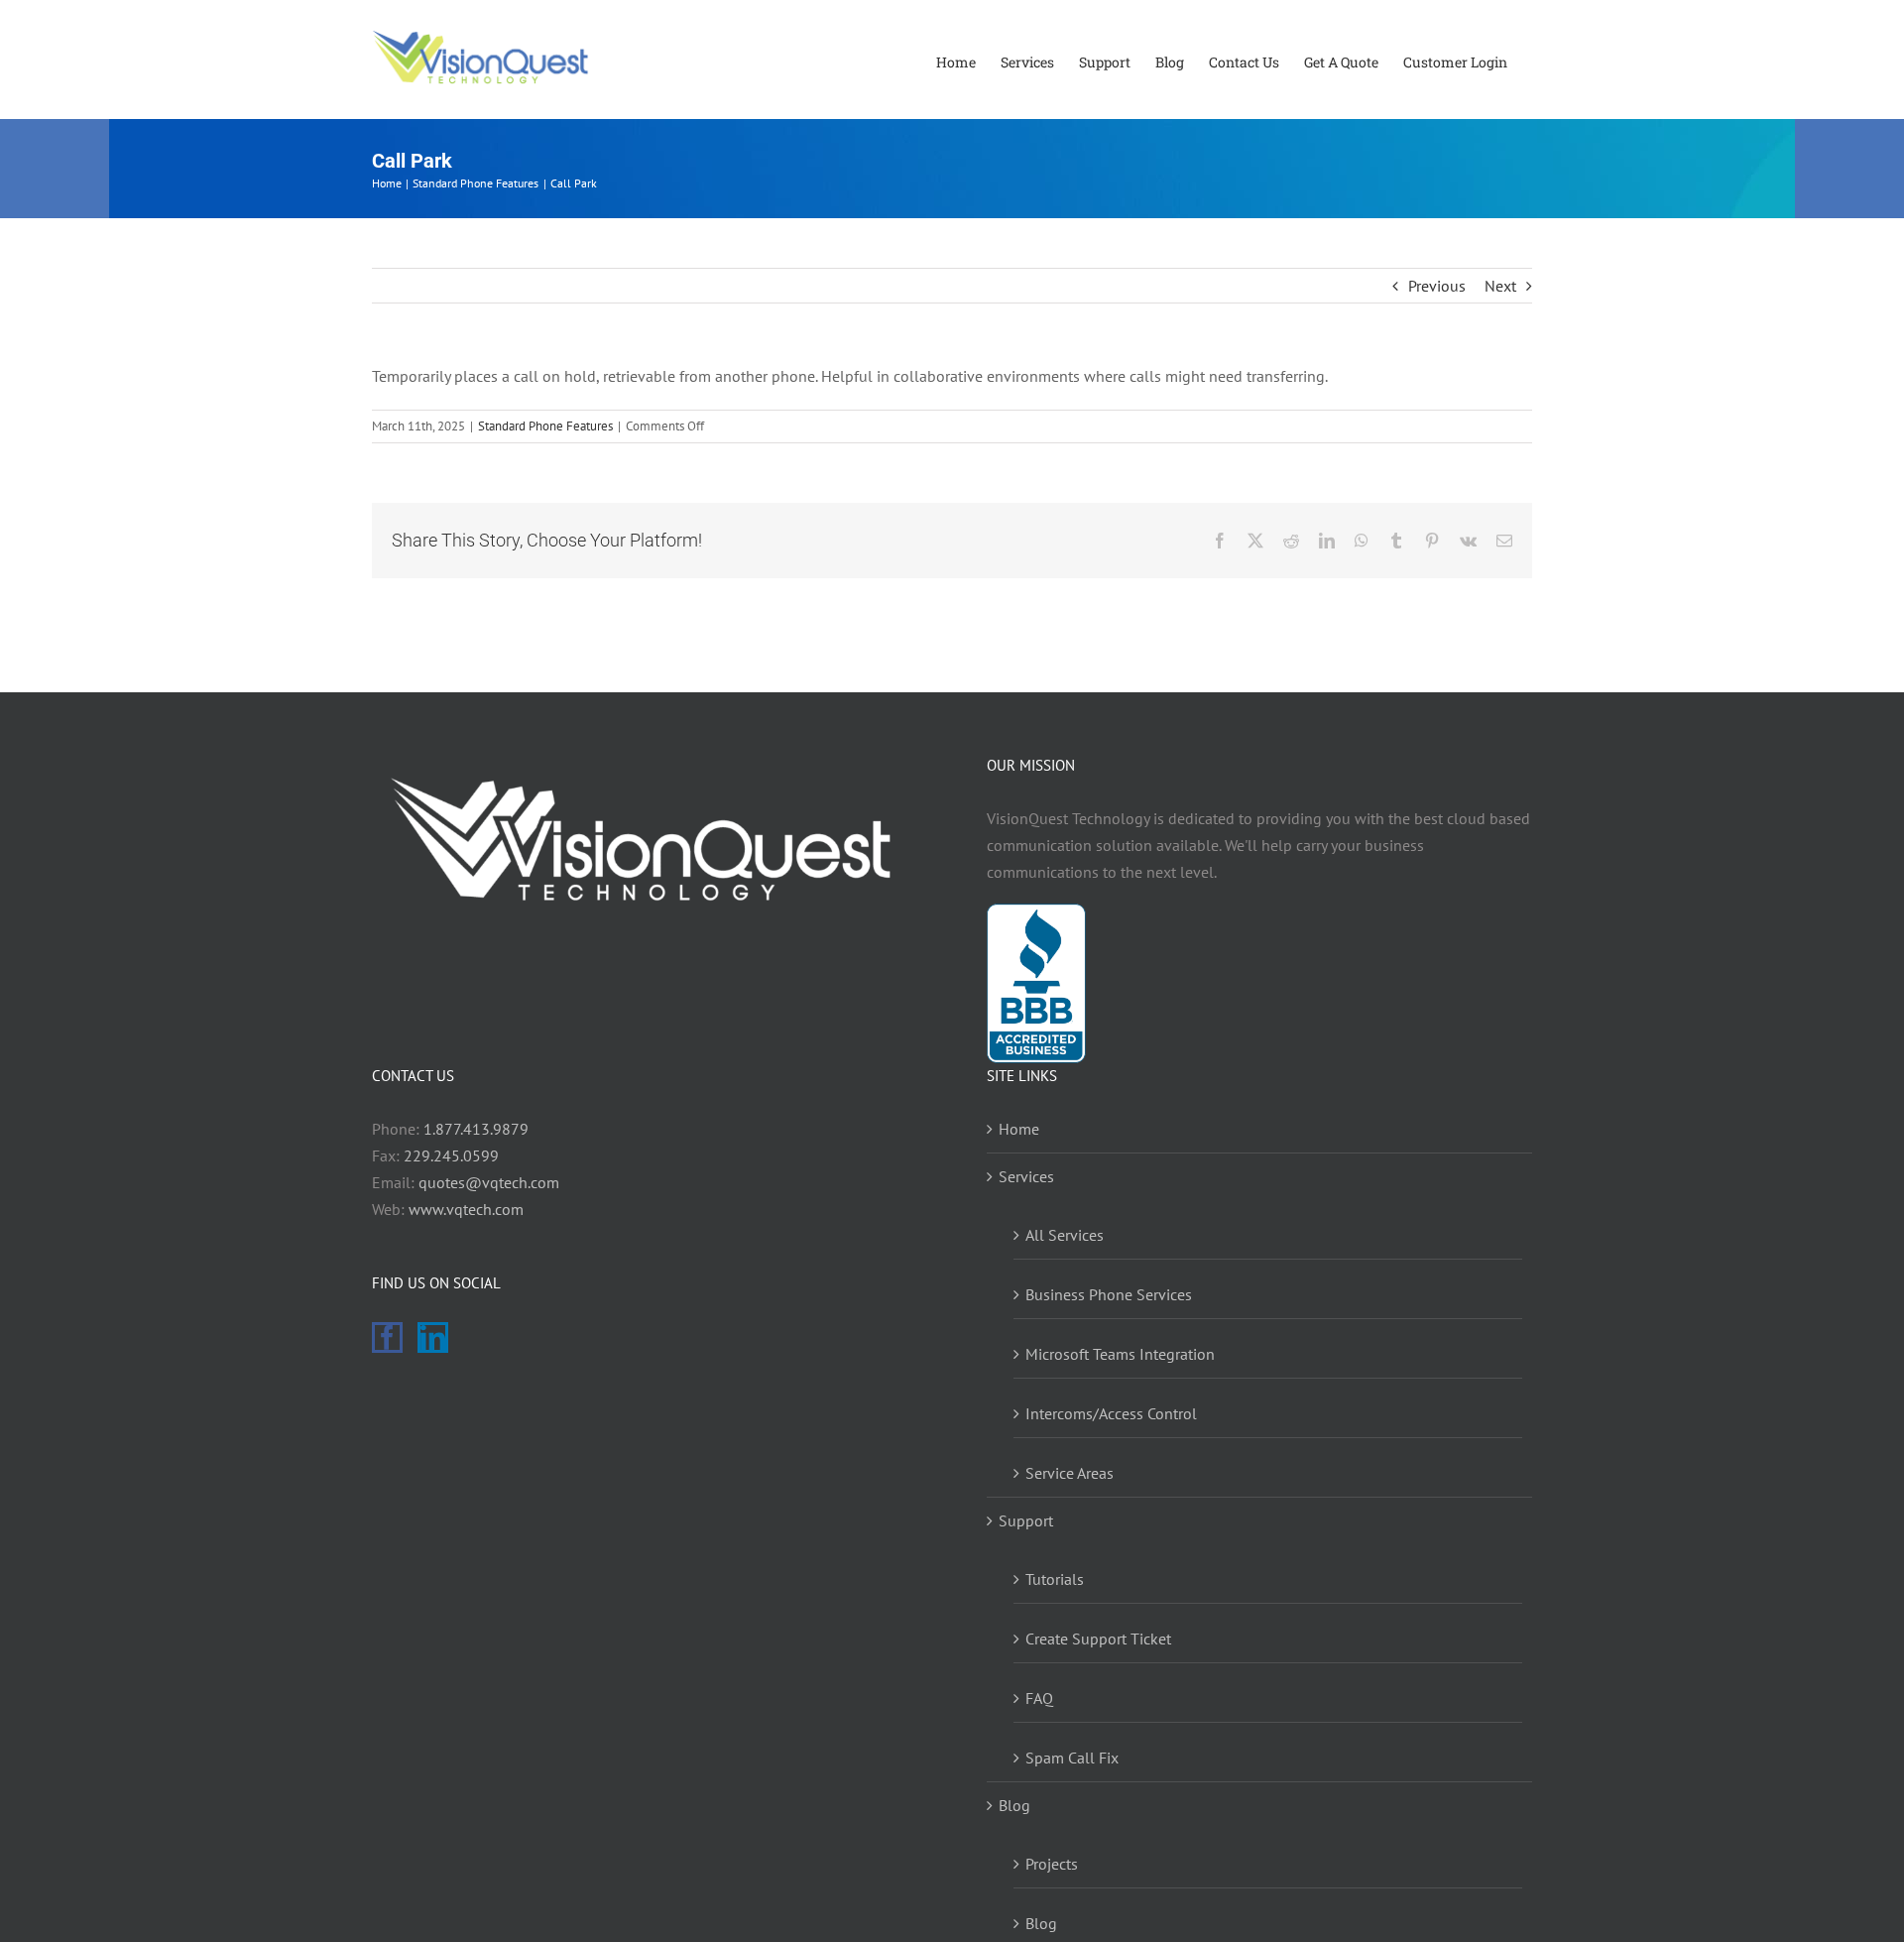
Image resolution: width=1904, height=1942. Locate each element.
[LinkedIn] (433, 1337)
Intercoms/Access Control (1111, 1413)
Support (1026, 1520)
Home (1019, 1129)
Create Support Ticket (1098, 1639)
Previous (1437, 286)
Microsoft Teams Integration (1120, 1354)
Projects (1052, 1864)
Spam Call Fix (1072, 1758)
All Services (1065, 1235)
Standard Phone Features (545, 426)
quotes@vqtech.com (489, 1182)
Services (1026, 1176)
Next (1500, 286)
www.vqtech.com (466, 1209)
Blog (1014, 1805)
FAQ (1039, 1698)
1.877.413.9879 (476, 1129)
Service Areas (1070, 1473)
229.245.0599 (451, 1155)
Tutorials (1055, 1579)
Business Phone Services (1109, 1294)
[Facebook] (387, 1337)
